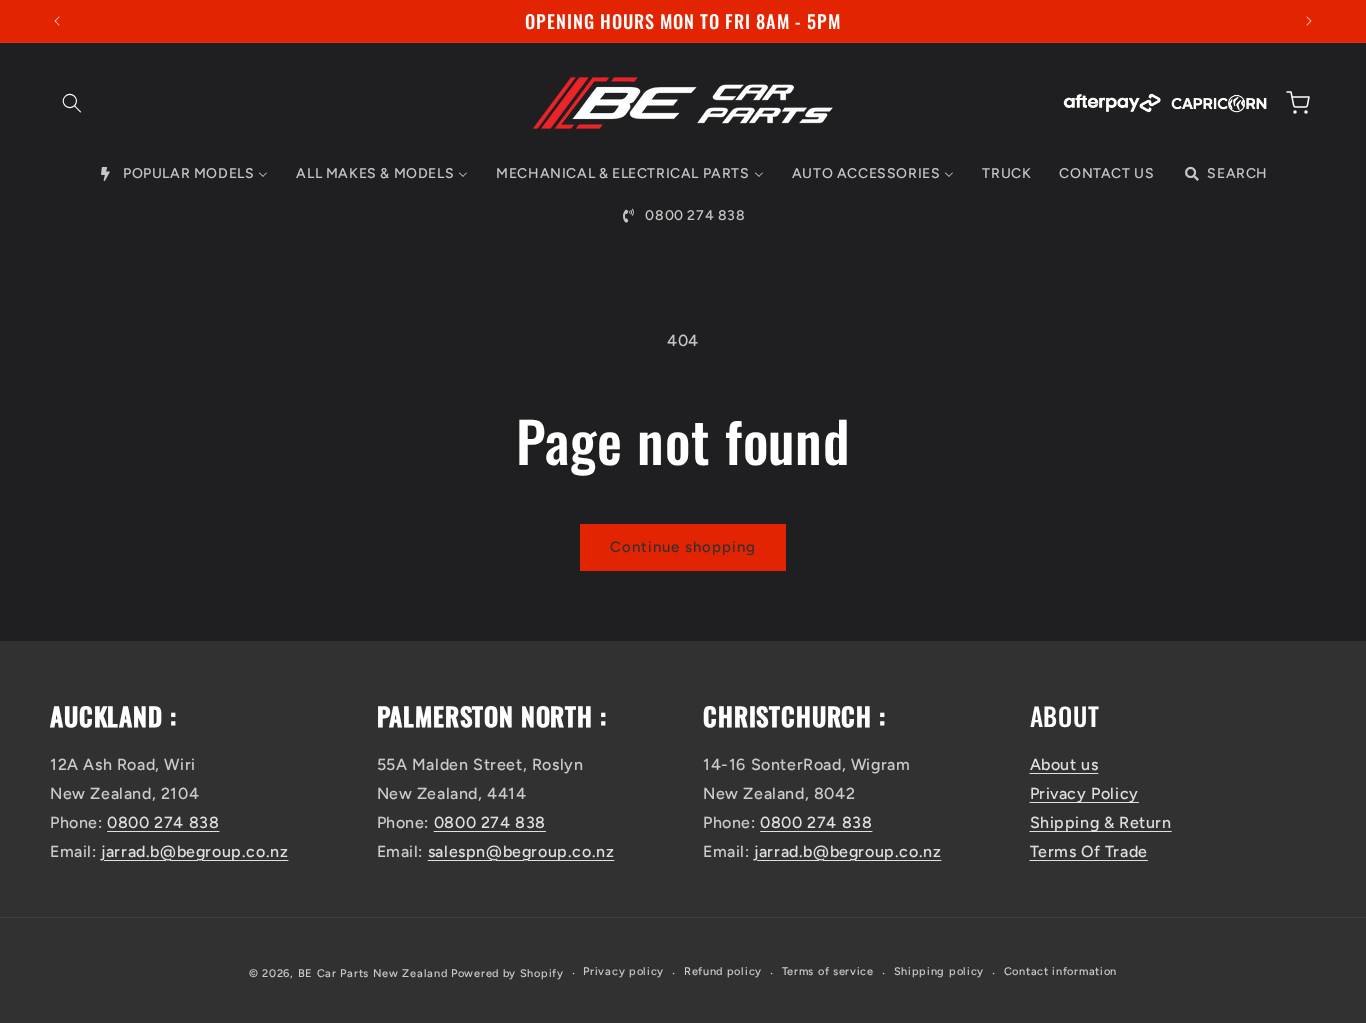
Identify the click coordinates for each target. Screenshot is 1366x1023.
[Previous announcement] (57, 21)
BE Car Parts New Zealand (373, 973)
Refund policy (723, 971)
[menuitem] (183, 174)
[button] (72, 103)
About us (1064, 764)
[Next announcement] (1309, 21)
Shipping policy (939, 971)
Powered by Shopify (507, 973)
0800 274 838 (163, 822)
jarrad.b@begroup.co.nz (194, 851)
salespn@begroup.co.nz (521, 851)
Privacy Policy (1084, 793)
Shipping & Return (1101, 822)
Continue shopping (683, 547)
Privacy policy (623, 971)
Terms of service (828, 971)
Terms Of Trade (1089, 851)
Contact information (1060, 971)
